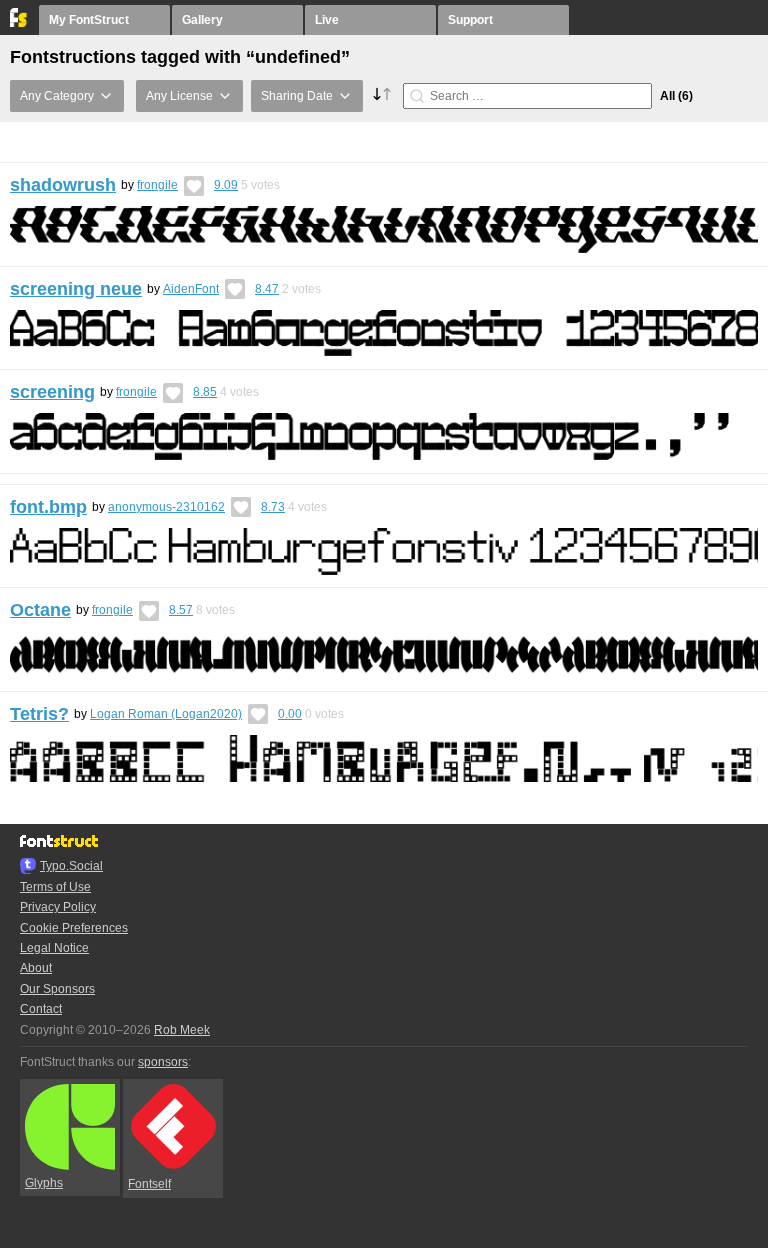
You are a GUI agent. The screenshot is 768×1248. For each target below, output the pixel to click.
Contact (41, 1009)
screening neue (76, 289)
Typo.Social (71, 866)
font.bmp (48, 507)
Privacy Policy (58, 907)
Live (327, 20)
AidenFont (191, 289)
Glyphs (44, 1183)
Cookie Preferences (74, 928)
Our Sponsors (57, 989)
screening (52, 392)
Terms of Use (55, 887)
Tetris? (39, 714)
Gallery (202, 20)
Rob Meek (182, 1030)
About (36, 968)
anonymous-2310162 (166, 507)
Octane (40, 610)
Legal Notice (54, 948)
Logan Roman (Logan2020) (166, 714)
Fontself (149, 1184)
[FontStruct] (19, 23)
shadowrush (63, 185)
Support (470, 20)
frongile (157, 185)
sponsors (163, 1062)
